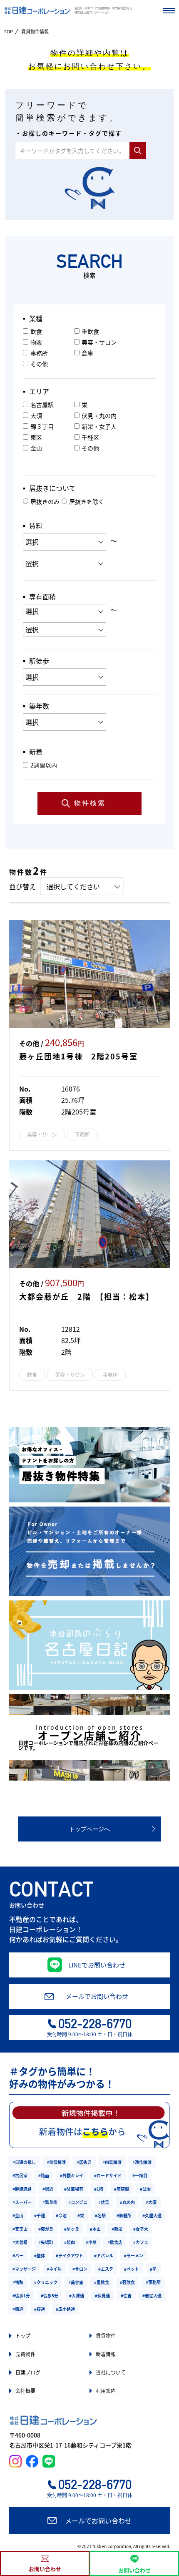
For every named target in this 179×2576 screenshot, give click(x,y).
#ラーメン (134, 2255)
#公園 (145, 2189)
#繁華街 (50, 2202)
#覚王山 (20, 2229)
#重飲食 (102, 2282)
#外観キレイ (72, 2175)
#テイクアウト (70, 2255)
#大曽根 (20, 2242)
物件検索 (90, 803)
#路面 (44, 2175)
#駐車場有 (74, 2189)
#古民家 (20, 2175)
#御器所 (124, 2215)
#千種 (40, 2215)
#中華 (91, 2242)
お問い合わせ (45, 2569)
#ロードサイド (108, 2175)
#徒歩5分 (50, 2296)
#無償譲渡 (56, 2162)
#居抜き (84, 2162)
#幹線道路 (22, 2189)
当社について (111, 2372)
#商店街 (122, 2189)
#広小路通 (65, 2309)
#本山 (95, 2229)
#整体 (40, 2255)
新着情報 (106, 2354)
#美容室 (76, 2282)
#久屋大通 (152, 2215)
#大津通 (77, 2296)
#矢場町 (46, 2242)
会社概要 (25, 2391)
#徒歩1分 (21, 2296)
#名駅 (100, 2215)
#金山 (18, 2215)
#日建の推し (24, 2162)
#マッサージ (24, 2269)
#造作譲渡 (142, 2162)
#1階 (99, 2189)
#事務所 (153, 2282)
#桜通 (40, 2309)
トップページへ (89, 1829)
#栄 (81, 2215)
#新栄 (117, 2229)
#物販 (18, 2282)
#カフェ (141, 2242)
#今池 (61, 2215)
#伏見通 (102, 2296)
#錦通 (18, 2309)
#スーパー (22, 2202)
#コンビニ (78, 2202)
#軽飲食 (127, 2282)
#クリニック (46, 2282)
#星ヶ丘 (72, 2229)
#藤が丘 (46, 2229)
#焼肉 (70, 2242)
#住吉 (126, 2296)
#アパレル (104, 2255)
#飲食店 (115, 2242)
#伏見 (104, 2202)
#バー (18, 2255)
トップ (23, 2336)
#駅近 (48, 2189)
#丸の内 (127, 2202)
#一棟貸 (140, 2175)
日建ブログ (28, 2372)
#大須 (151, 2202)
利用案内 (106, 2391)
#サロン (80, 2269)
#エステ (106, 2269)
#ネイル (54, 2269)
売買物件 (25, 2354)
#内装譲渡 (112, 2162)
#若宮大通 (152, 2296)
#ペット (132, 2269)
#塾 (153, 2269)
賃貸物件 (106, 2336)
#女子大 (141, 2229)
